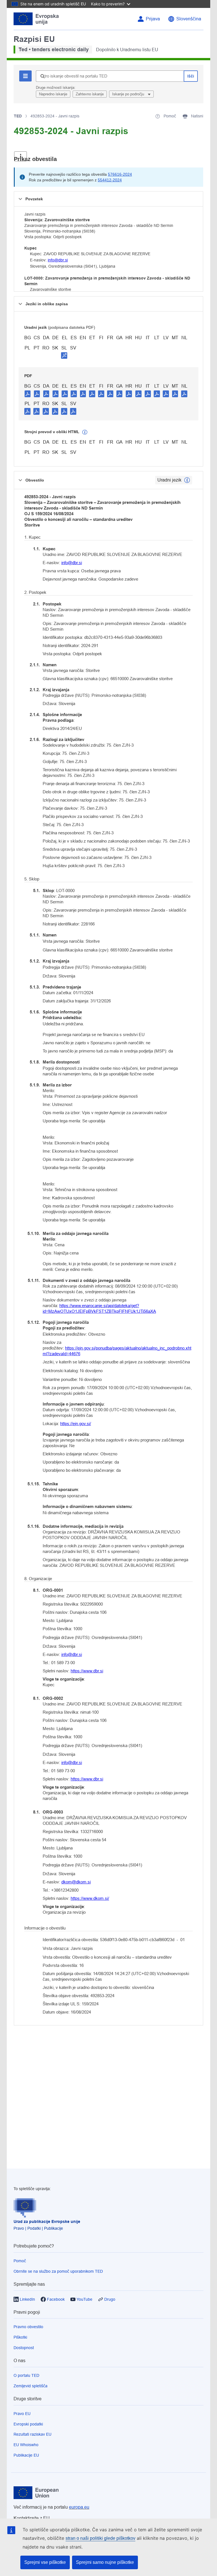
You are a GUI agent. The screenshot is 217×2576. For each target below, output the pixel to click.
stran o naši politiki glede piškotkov (100, 2538)
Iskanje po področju (129, 94)
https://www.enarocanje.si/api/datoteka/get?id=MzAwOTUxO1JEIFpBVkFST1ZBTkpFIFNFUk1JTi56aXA (99, 1308)
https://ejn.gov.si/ (76, 1424)
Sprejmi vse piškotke (45, 2562)
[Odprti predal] (20, 156)
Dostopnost (24, 2348)
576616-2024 (120, 174)
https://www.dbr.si (87, 1671)
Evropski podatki (28, 2424)
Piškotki (20, 2337)
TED (18, 116)
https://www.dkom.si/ (90, 1898)
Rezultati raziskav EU (32, 2434)
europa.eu (79, 2507)
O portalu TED (26, 2375)
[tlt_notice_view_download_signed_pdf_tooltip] (64, 355)
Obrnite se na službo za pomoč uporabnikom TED (58, 2271)
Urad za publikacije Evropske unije (47, 2221)
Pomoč (20, 2261)
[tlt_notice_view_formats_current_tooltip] (187, 480)
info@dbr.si (58, 260)
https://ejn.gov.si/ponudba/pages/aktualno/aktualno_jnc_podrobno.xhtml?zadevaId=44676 (117, 1351)
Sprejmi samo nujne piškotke (105, 2562)
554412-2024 (110, 180)
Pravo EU (22, 2414)
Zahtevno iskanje (90, 94)
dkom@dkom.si (76, 1882)
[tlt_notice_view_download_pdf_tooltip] (28, 394)
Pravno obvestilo (28, 2327)
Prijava (153, 19)
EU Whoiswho (26, 2445)
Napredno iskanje (53, 94)
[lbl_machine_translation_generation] (85, 432)
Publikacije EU (26, 2455)
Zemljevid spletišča (31, 2386)
